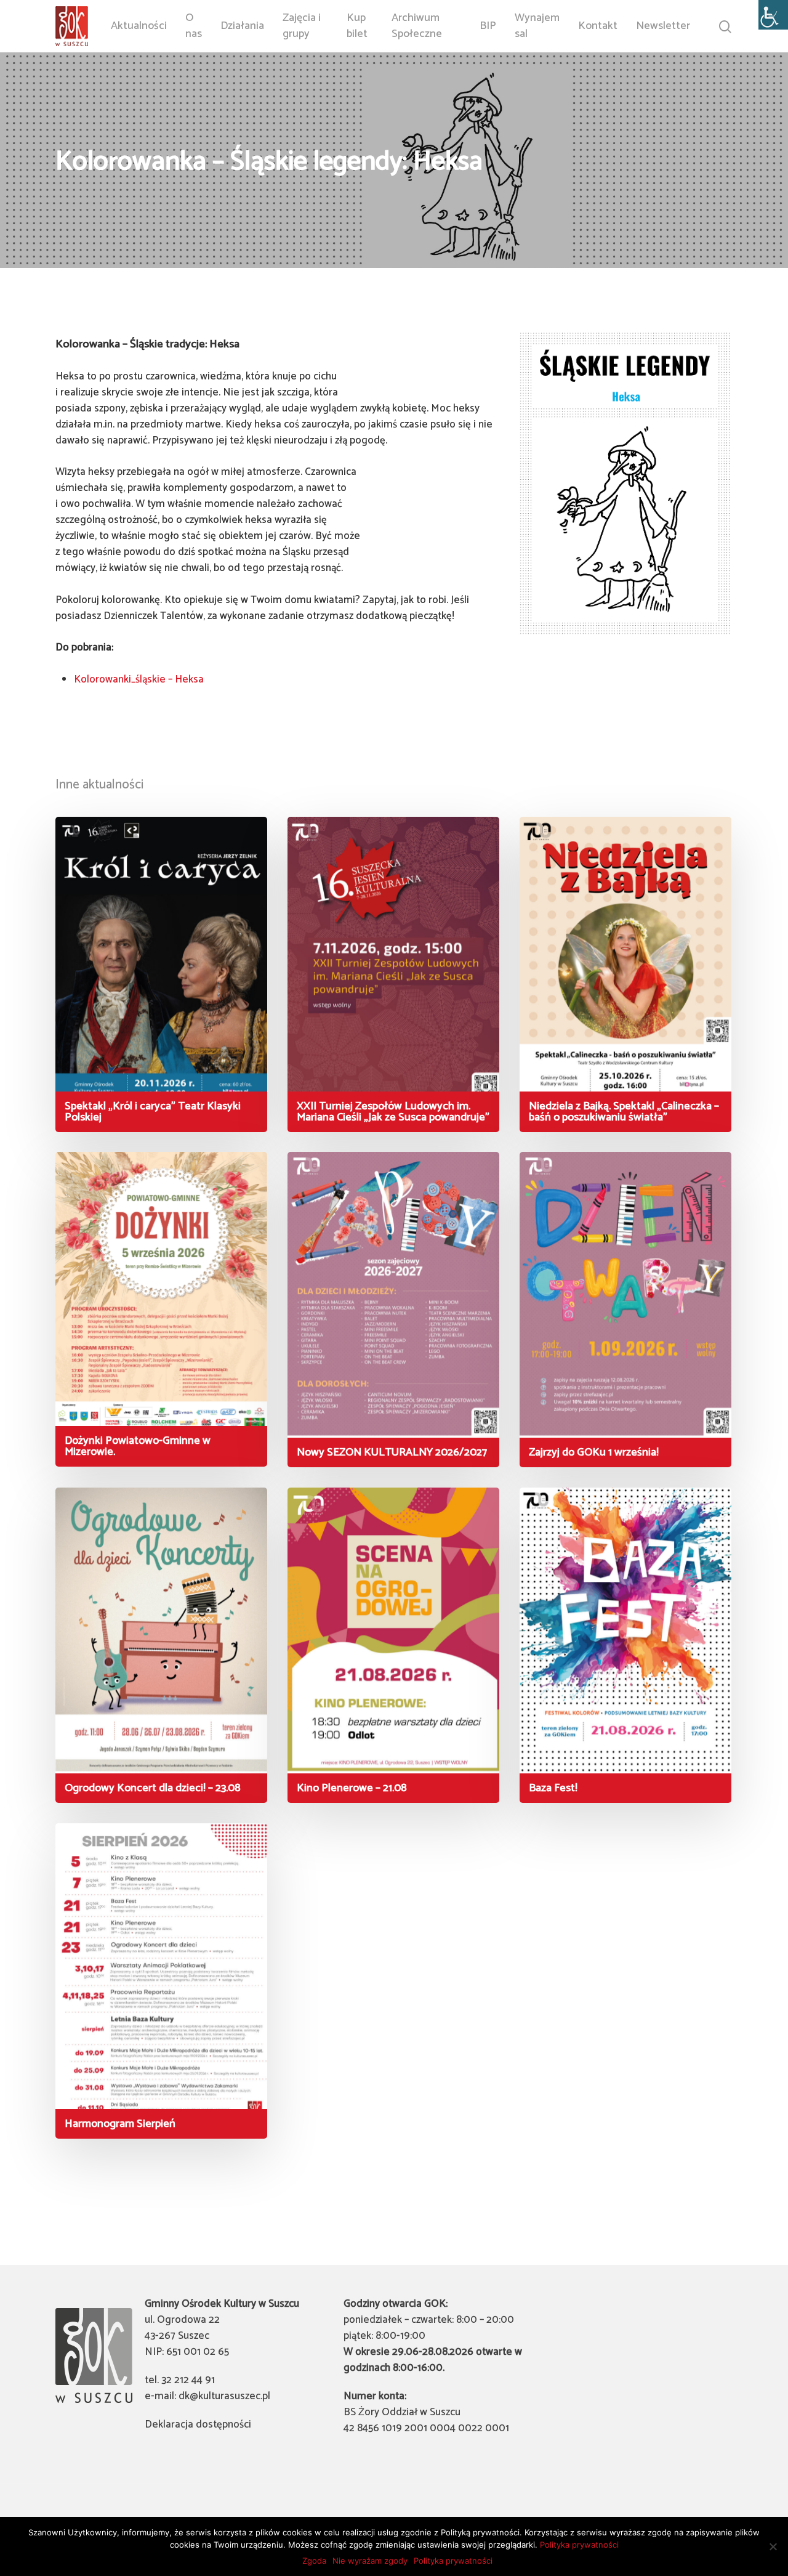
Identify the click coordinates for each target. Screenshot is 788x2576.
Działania (242, 26)
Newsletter (663, 26)
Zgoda (314, 2561)
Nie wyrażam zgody (370, 2561)
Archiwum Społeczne (417, 26)
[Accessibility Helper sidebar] (773, 15)
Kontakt (598, 26)
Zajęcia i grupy (302, 26)
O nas (194, 26)
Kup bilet (357, 26)
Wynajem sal (537, 26)
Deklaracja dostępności (198, 2424)
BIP (488, 26)
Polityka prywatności (579, 2545)
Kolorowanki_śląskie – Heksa (139, 679)
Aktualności (139, 26)
